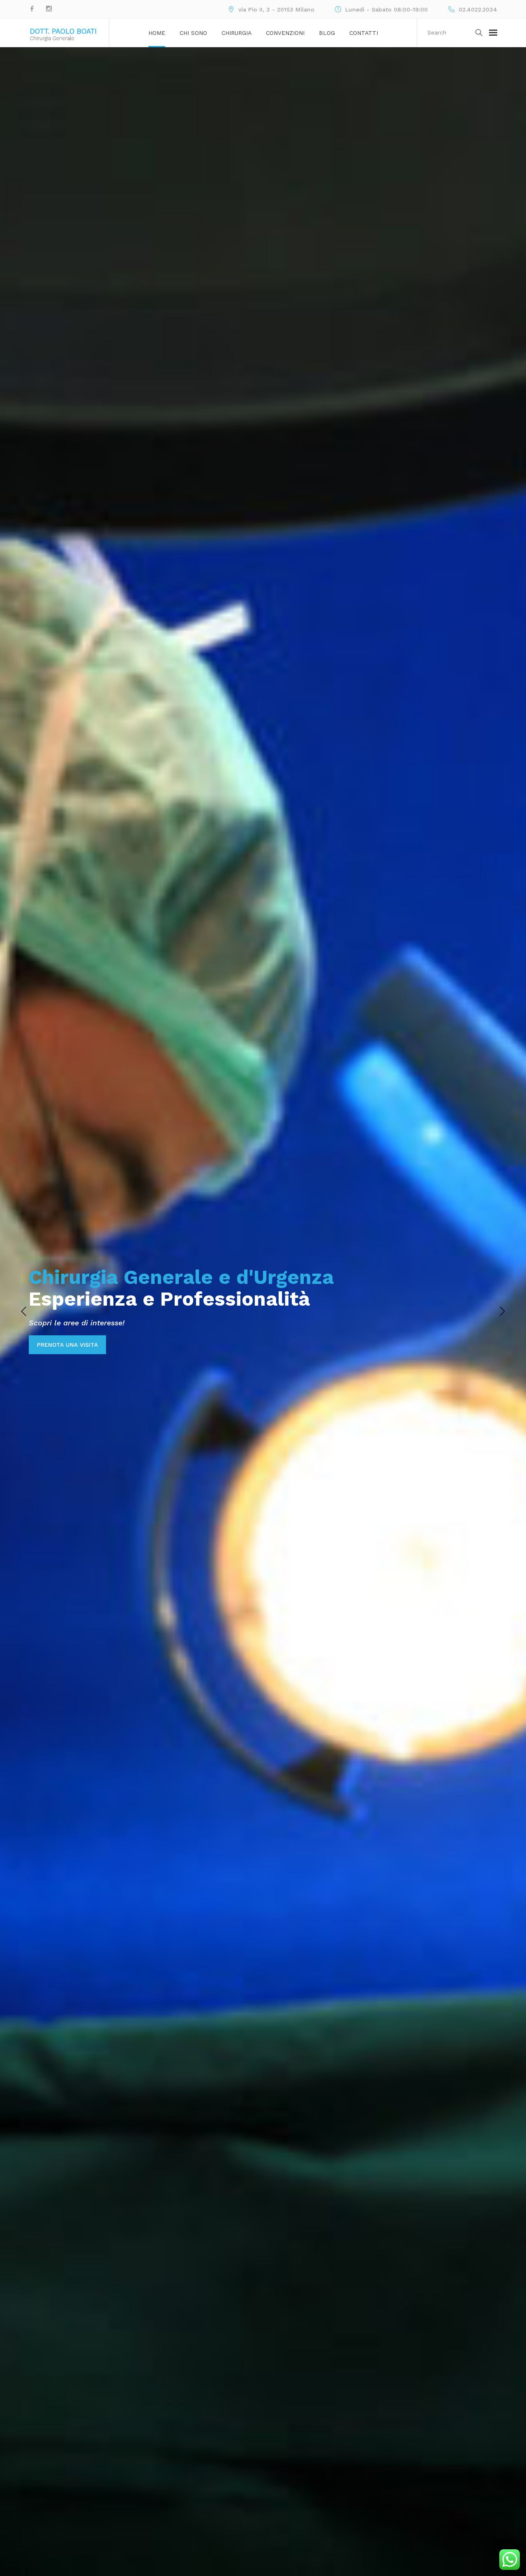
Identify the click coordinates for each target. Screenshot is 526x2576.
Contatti (364, 33)
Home (157, 33)
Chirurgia (236, 33)
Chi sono (193, 33)
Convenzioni (285, 33)
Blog (327, 33)
